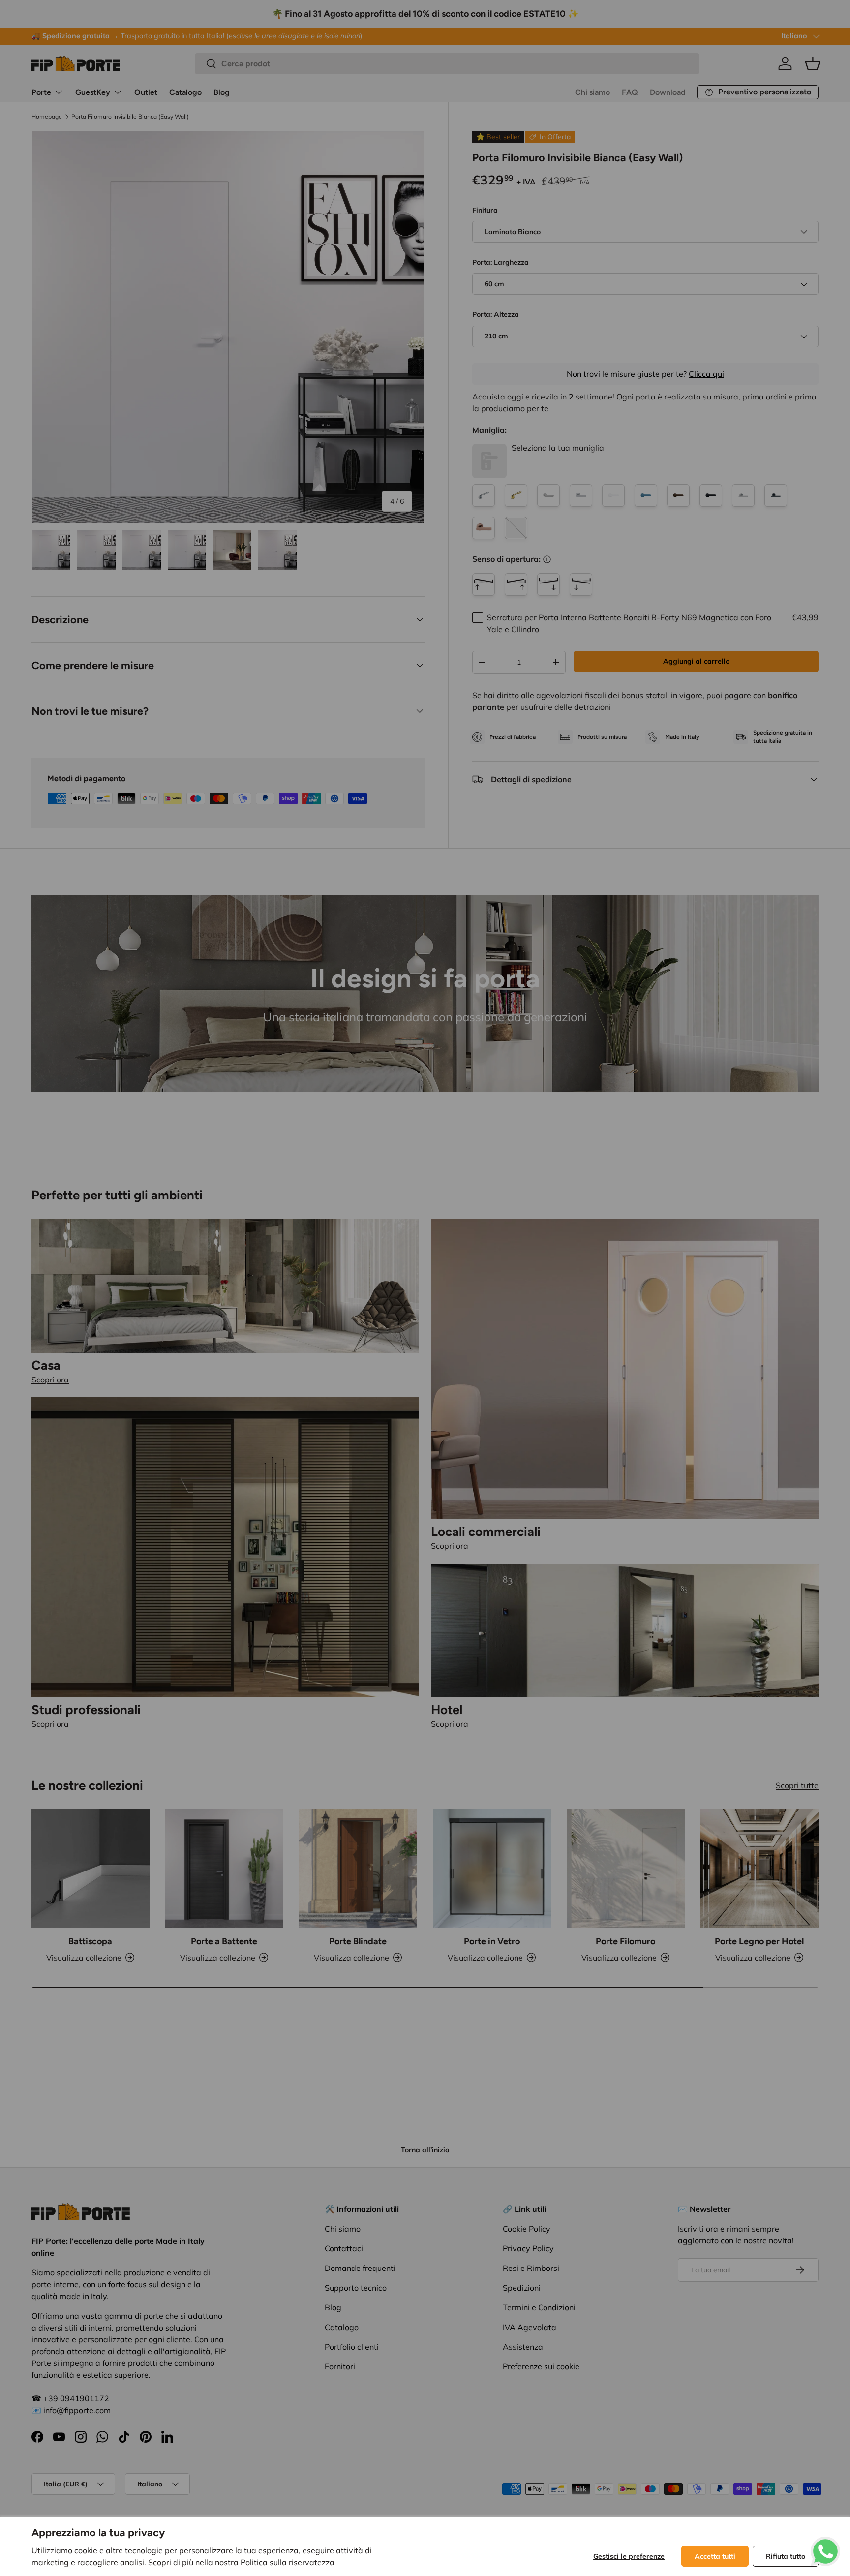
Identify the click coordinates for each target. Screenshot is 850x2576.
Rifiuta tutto (786, 2556)
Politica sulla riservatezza (288, 2562)
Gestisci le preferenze (629, 2556)
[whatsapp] (825, 2543)
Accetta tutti (715, 2556)
